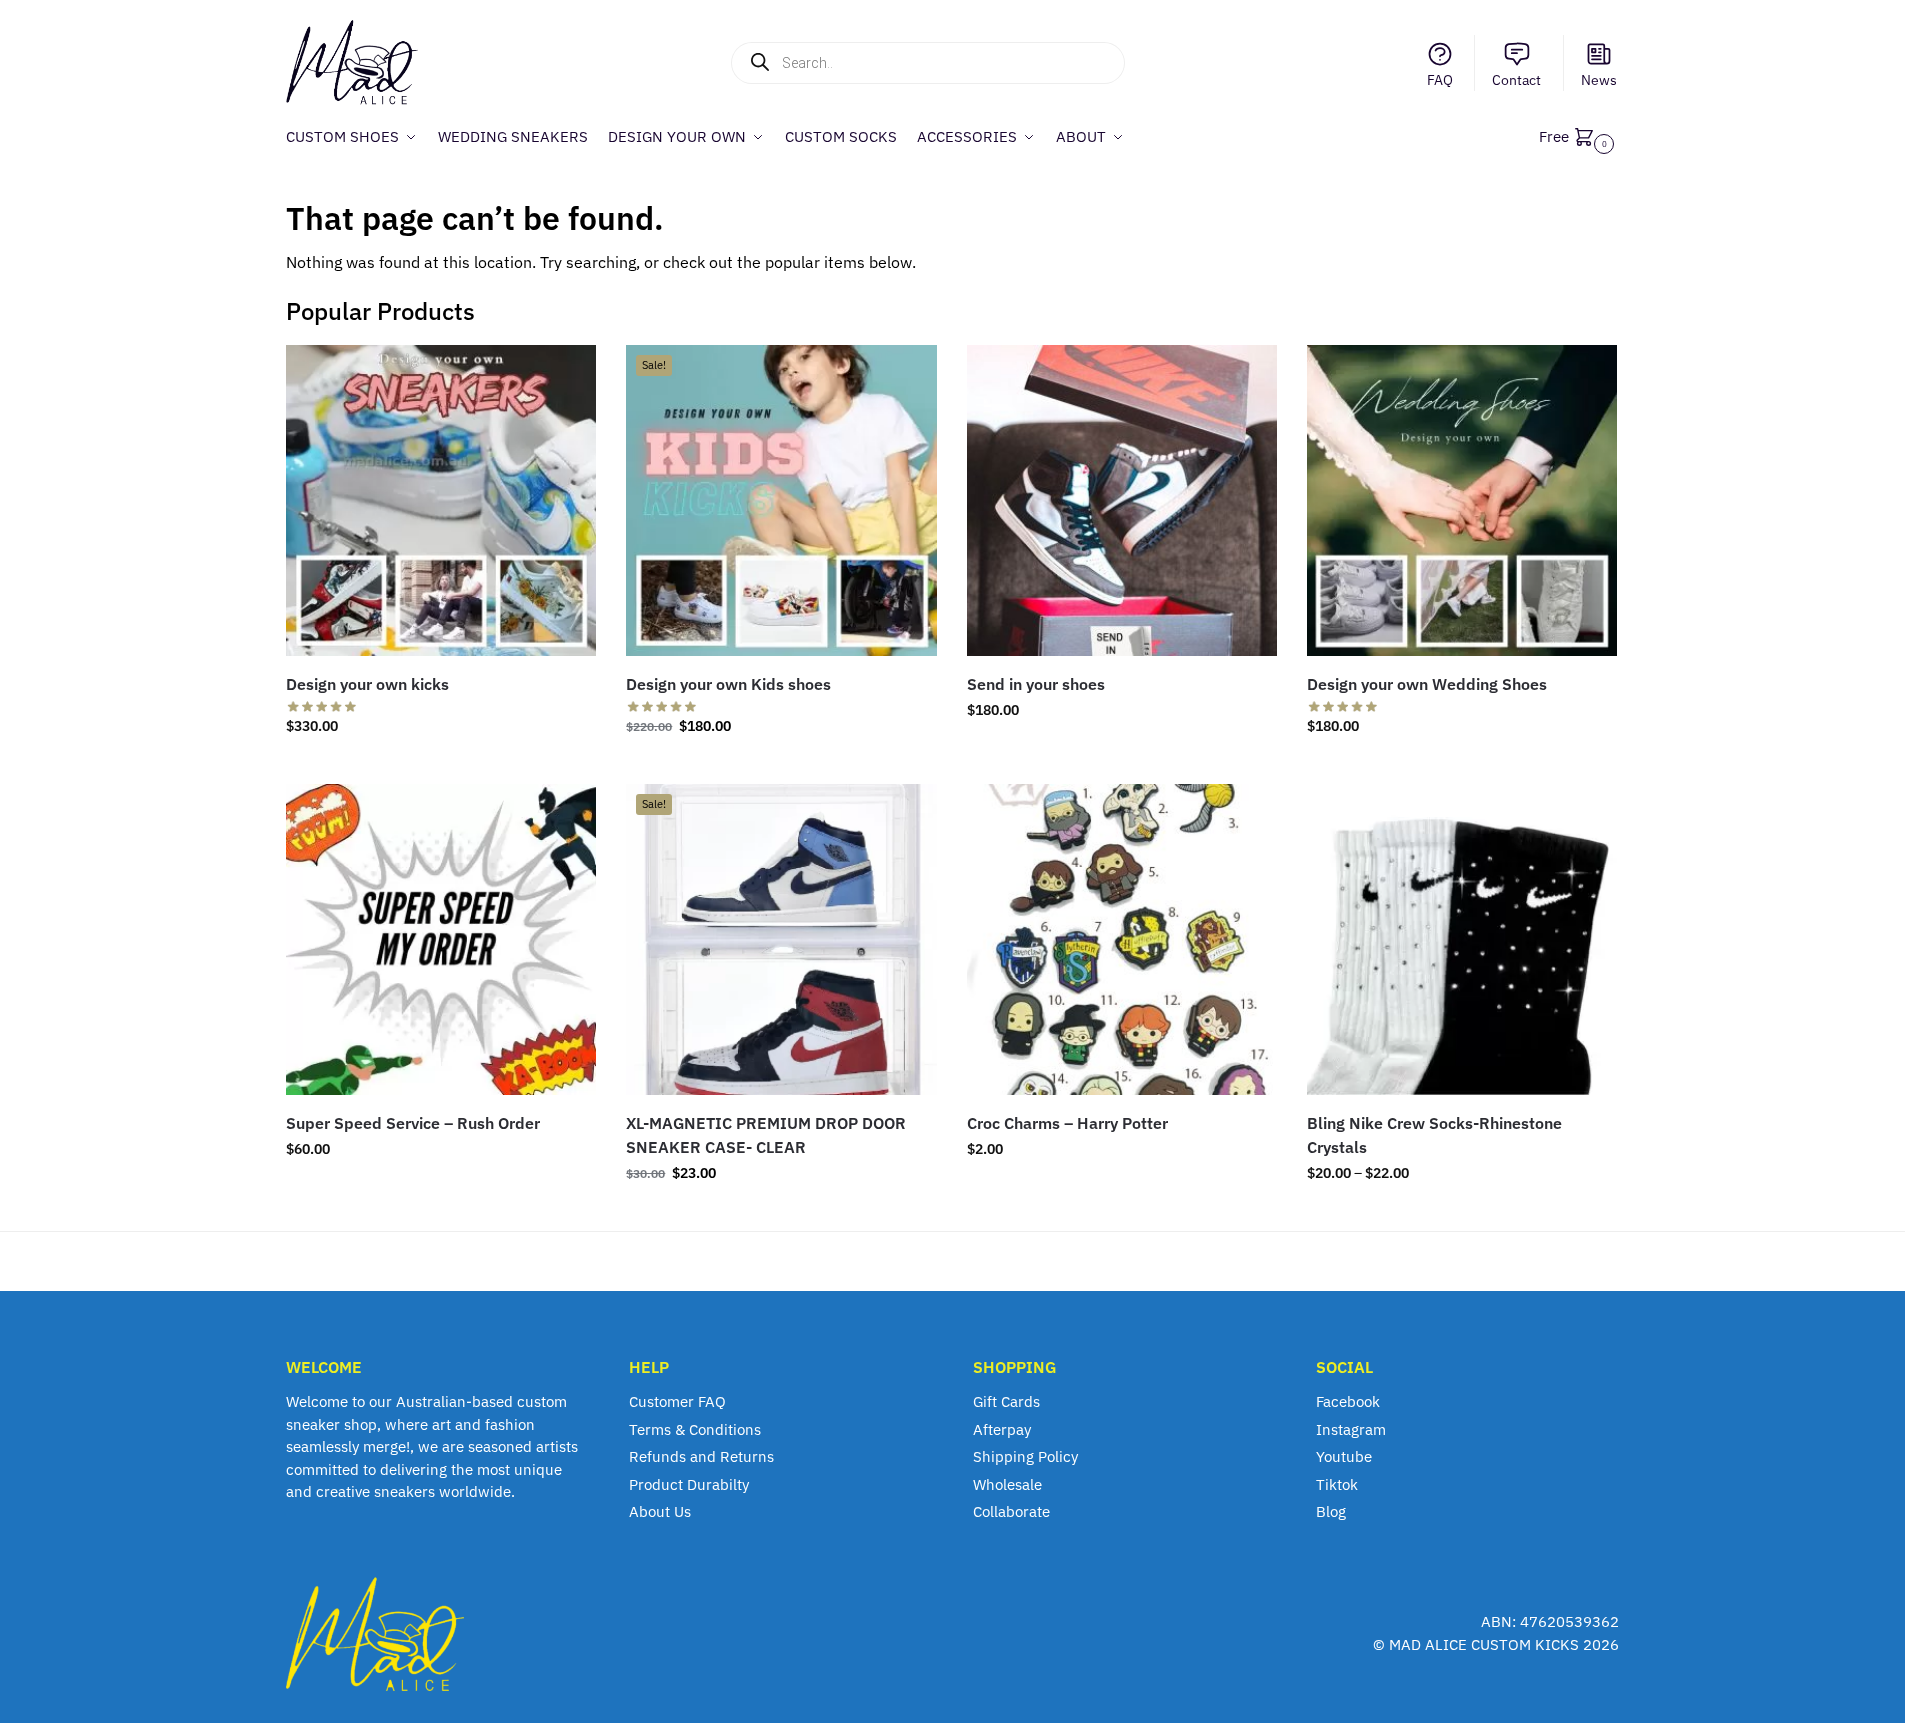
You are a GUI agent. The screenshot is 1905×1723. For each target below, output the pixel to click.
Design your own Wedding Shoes (1427, 684)
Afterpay (1002, 1429)
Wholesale (1007, 1484)
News (1599, 80)
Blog (1331, 1511)
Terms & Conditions (695, 1429)
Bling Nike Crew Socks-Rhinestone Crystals (1434, 1135)
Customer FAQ (677, 1401)
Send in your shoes (1036, 684)
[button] (1579, 136)
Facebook (1348, 1401)
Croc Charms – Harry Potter (1067, 1123)
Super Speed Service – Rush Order (413, 1123)
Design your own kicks (367, 684)
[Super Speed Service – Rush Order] (441, 939)
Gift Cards (1006, 1401)
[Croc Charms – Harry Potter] (1122, 939)
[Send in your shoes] (1122, 500)
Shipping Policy (1025, 1456)
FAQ (1440, 80)
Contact (1516, 80)
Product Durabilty (689, 1484)
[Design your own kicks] (441, 500)
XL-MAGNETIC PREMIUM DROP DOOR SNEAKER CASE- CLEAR (766, 1135)
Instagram (1351, 1429)
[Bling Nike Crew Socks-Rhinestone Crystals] (1462, 939)
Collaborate (1011, 1511)
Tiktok (1337, 1484)
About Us (660, 1511)
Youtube (1344, 1456)
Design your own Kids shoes (728, 684)
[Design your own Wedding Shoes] (1462, 500)
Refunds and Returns (701, 1456)
